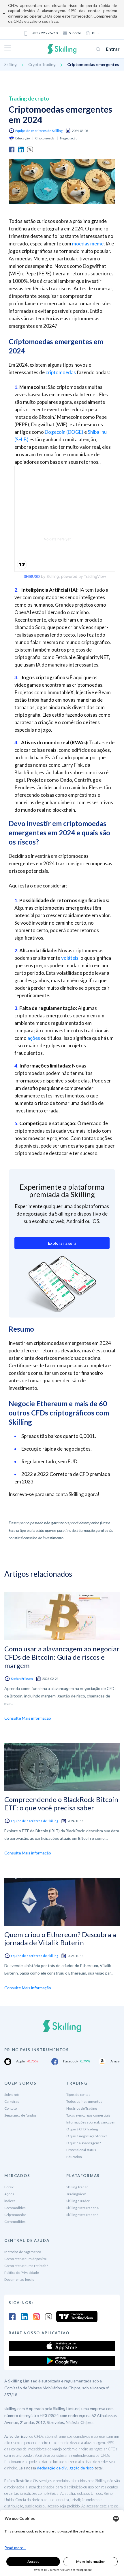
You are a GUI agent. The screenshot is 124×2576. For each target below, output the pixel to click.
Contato (11, 2108)
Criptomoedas (15, 2215)
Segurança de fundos (20, 2115)
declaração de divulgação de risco (65, 2468)
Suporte (75, 33)
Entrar (113, 49)
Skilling (11, 64)
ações (34, 1038)
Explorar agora (62, 1243)
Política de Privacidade (22, 2273)
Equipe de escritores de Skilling (39, 131)
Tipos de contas (78, 2095)
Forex (9, 2187)
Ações (9, 2194)
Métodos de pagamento (23, 2252)
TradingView (76, 2194)
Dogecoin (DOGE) (64, 432)
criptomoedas (61, 372)
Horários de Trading (82, 2108)
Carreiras (12, 2101)
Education (74, 2157)
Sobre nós (12, 2095)
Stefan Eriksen (22, 1679)
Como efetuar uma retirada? (26, 2266)
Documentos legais (19, 2279)
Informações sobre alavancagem (91, 2122)
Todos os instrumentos (84, 2101)
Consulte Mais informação (28, 1718)
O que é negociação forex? (87, 2136)
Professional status (81, 2150)
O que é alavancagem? (83, 2143)
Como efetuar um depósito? (26, 2259)
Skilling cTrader (78, 2201)
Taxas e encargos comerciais (88, 2115)
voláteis (70, 958)
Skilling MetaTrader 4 (82, 2208)
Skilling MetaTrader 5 (82, 2215)
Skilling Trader (77, 2187)
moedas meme (88, 244)
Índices (10, 2201)
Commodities (15, 2208)
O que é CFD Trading (82, 2129)
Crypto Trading (42, 64)
